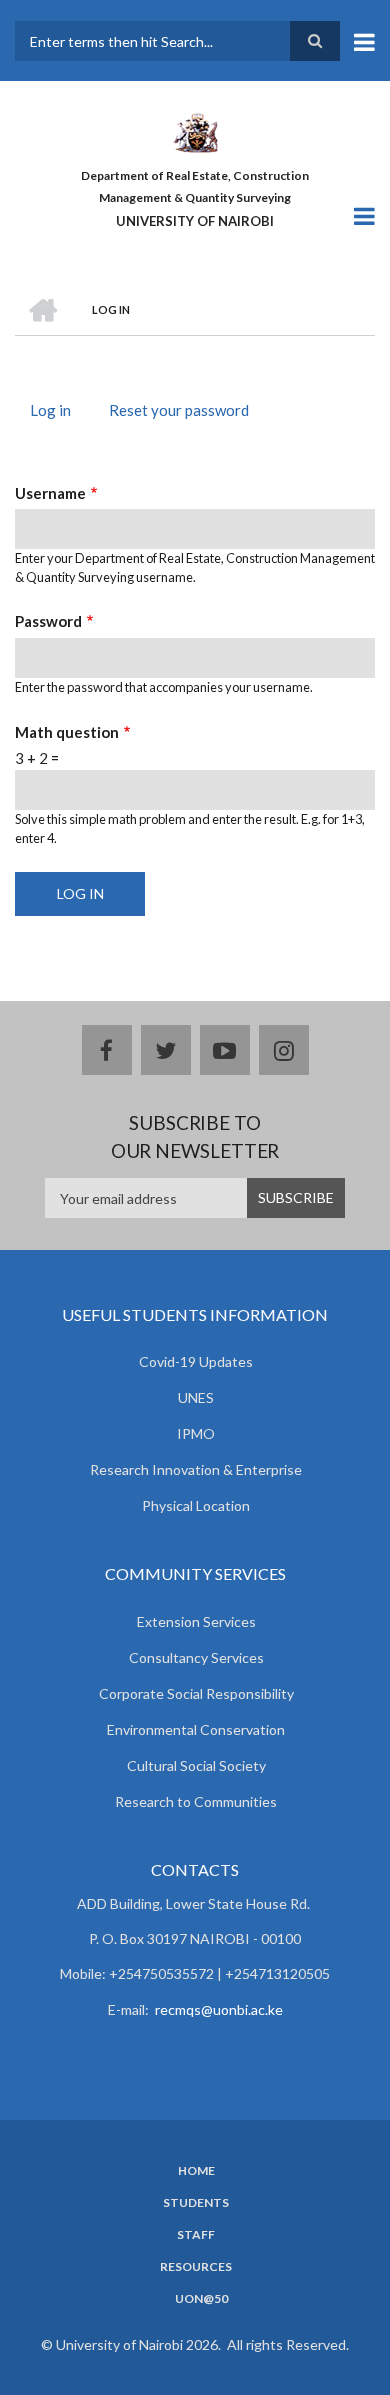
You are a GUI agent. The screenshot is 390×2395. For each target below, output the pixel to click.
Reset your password (179, 410)
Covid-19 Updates (196, 1361)
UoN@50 (201, 2299)
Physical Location (196, 1505)
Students (196, 2203)
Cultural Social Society (196, 1765)
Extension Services (196, 1621)
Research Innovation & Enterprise (196, 1469)
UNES (196, 1397)
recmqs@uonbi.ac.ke (219, 2009)
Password (48, 621)
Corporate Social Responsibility (196, 1693)
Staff (196, 2235)
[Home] (195, 131)
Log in (58, 413)
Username (50, 493)
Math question (67, 732)
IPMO (196, 1433)
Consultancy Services (196, 1657)
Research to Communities (196, 1801)
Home (196, 2171)
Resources (196, 2267)
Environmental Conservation (196, 1729)
